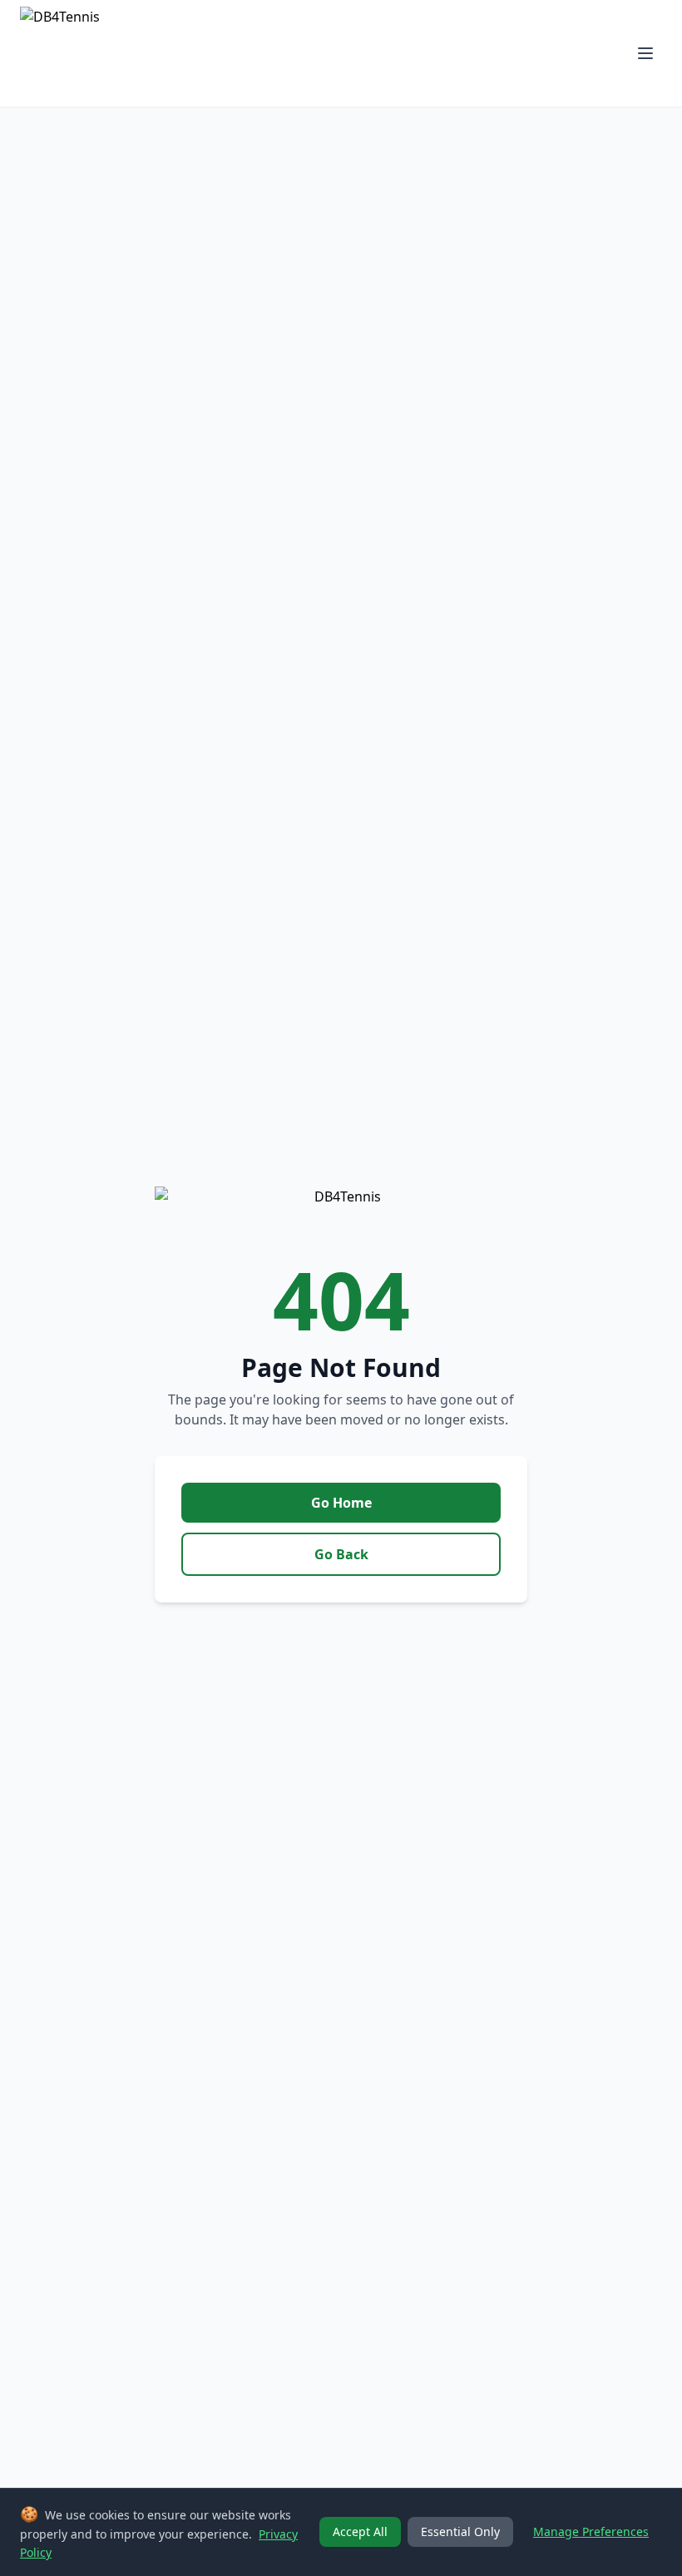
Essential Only (460, 2531)
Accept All (360, 2531)
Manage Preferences (591, 2531)
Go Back (341, 1554)
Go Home (341, 1503)
